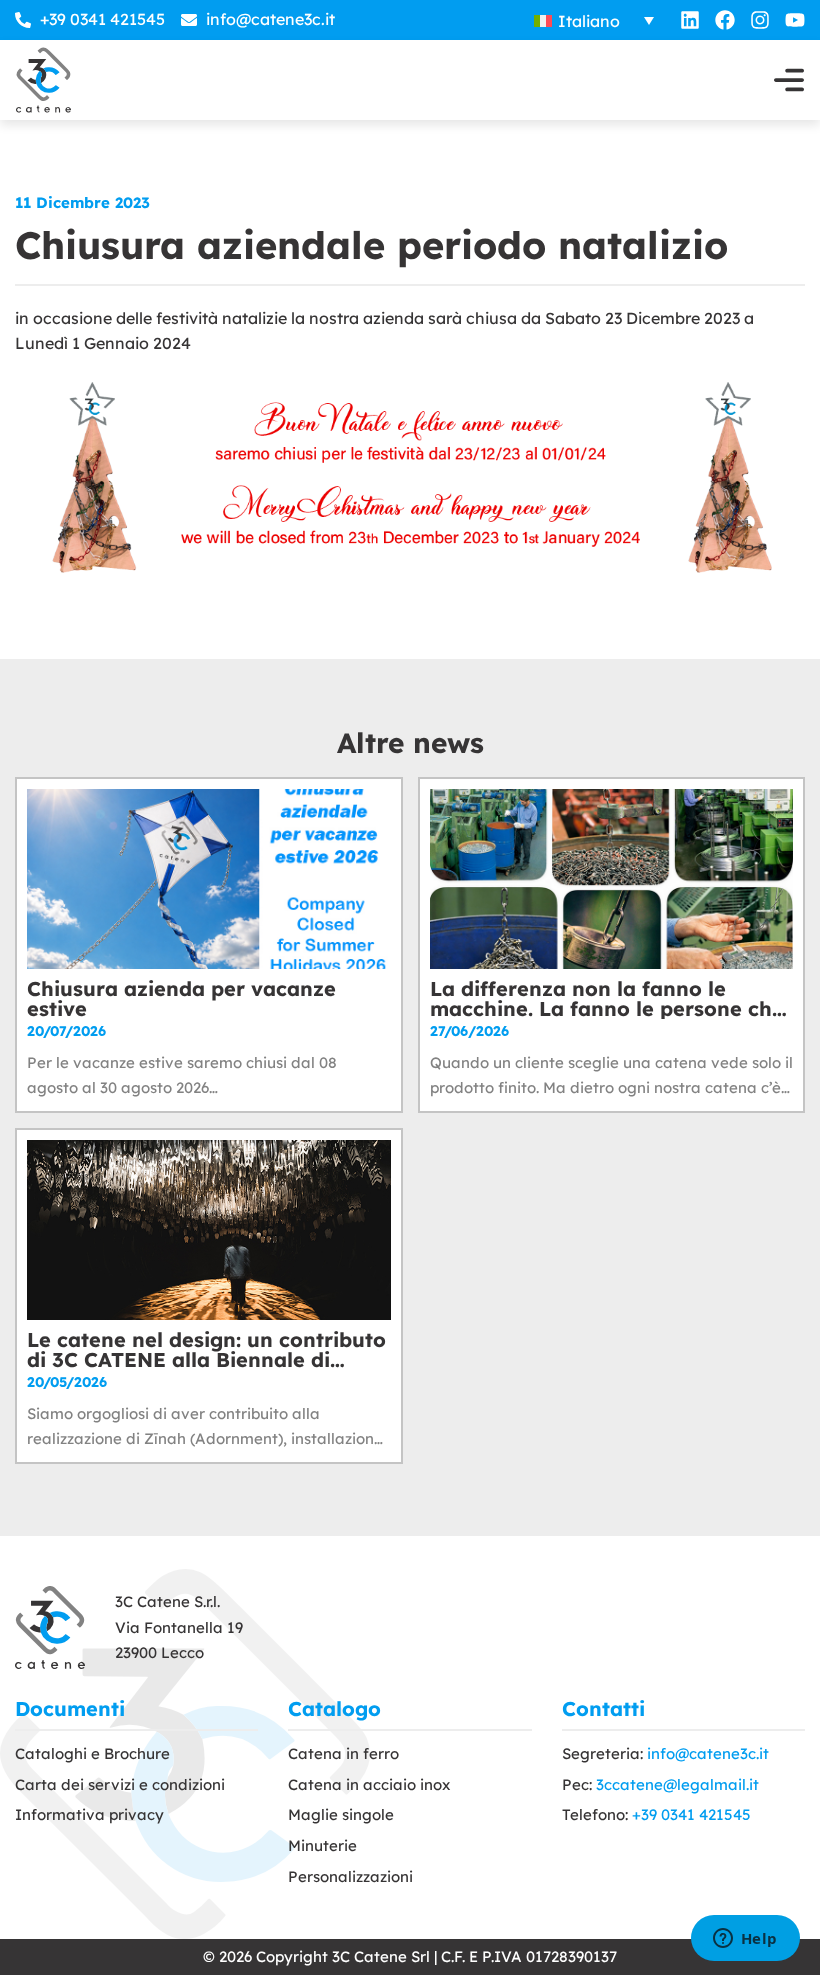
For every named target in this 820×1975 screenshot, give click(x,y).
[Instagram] (760, 20)
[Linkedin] (690, 20)
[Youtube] (795, 20)
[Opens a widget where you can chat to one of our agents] (745, 1940)
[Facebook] (725, 20)
